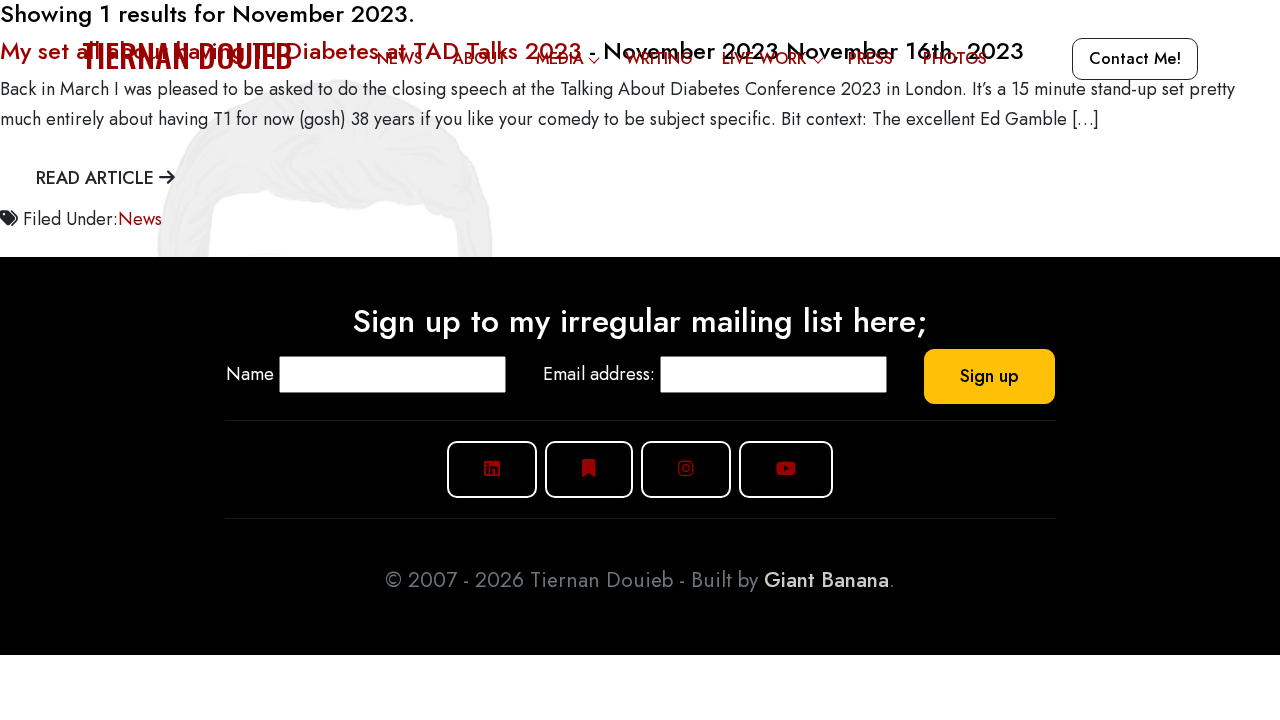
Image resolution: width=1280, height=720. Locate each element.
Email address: (599, 374)
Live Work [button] (764, 58)
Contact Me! (1135, 58)
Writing (659, 58)
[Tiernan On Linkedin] (492, 469)
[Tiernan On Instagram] (686, 469)
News (400, 58)
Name (250, 374)
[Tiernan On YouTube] (786, 469)
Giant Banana (826, 580)
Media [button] (560, 58)
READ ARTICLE (97, 178)
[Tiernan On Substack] (589, 469)
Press (870, 58)
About (480, 58)
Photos (955, 58)
